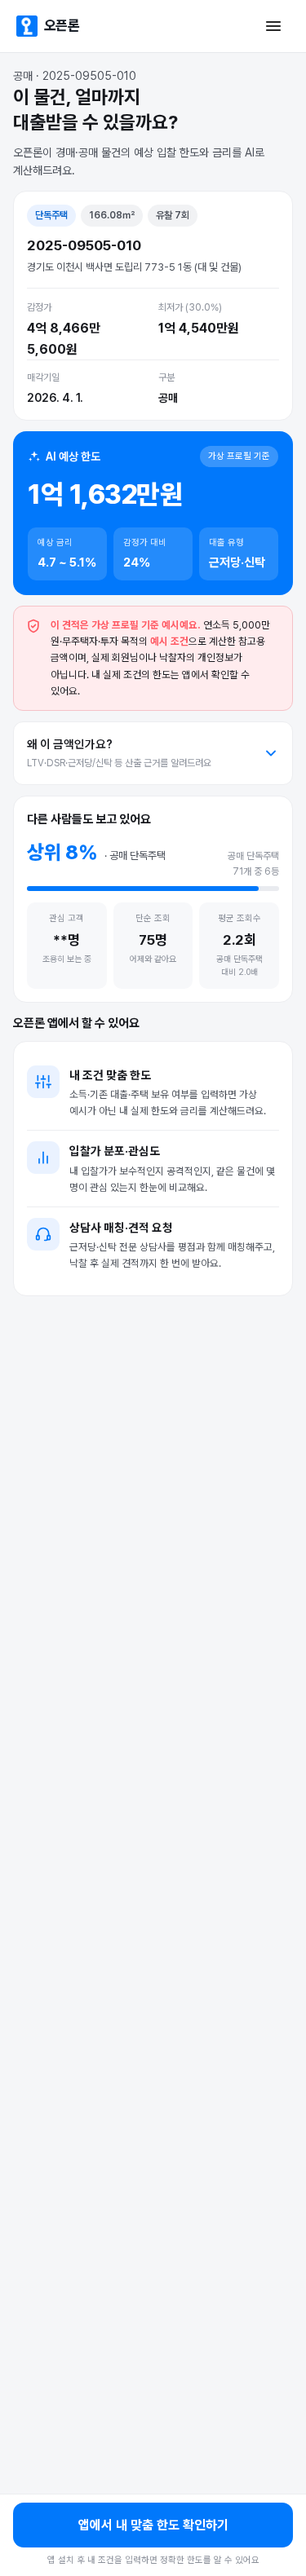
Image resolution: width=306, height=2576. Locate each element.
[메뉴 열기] (273, 26)
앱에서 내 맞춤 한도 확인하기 (153, 2525)
